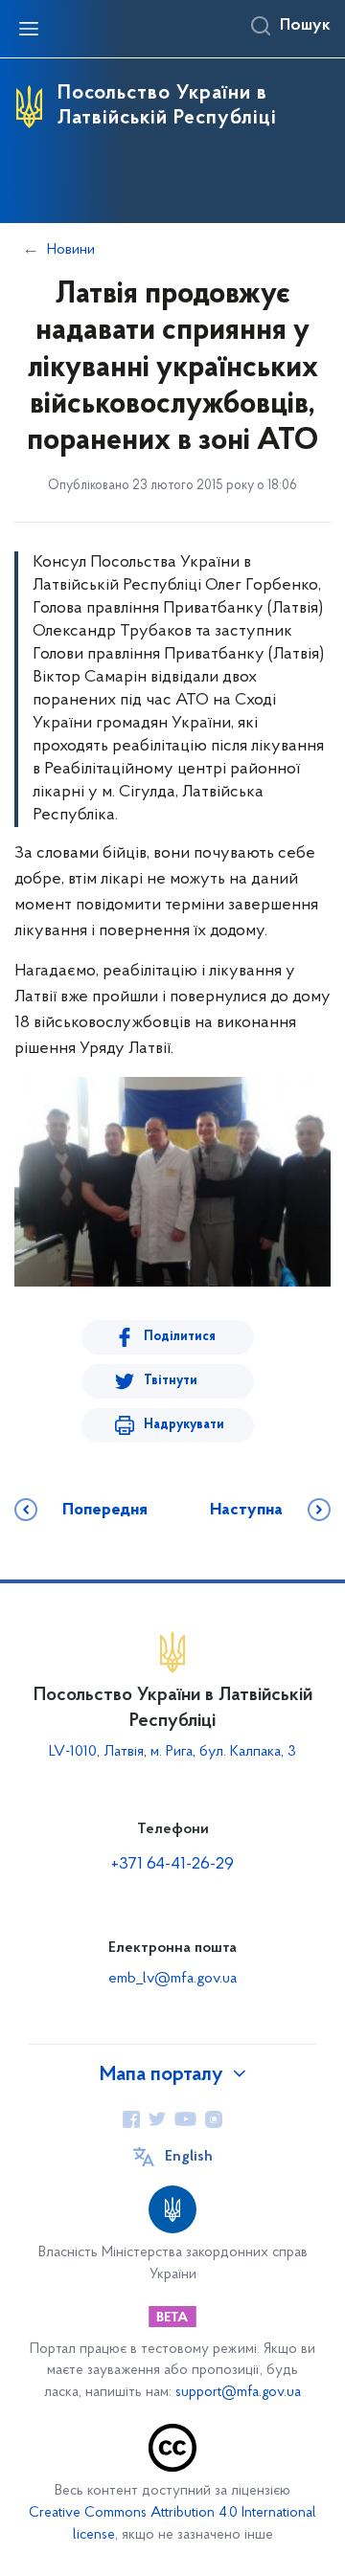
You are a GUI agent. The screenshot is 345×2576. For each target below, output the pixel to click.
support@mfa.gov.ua (238, 2393)
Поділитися (180, 1337)
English (189, 2157)
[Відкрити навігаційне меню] (29, 29)
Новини (71, 250)
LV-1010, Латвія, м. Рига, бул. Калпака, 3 (172, 1752)
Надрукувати (184, 1425)
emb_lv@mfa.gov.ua (172, 1979)
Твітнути (171, 1381)
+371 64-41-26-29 (172, 1865)
